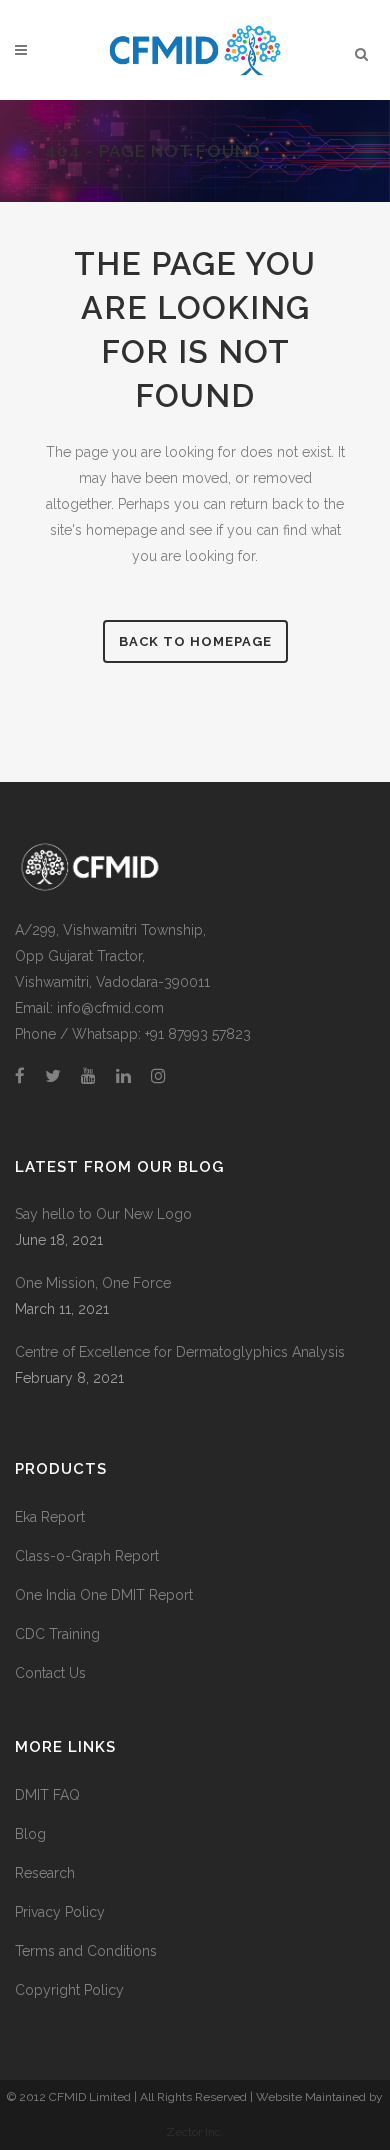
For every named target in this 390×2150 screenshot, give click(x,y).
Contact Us (50, 1673)
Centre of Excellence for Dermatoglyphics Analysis (180, 1352)
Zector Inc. (195, 2132)
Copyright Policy (69, 1990)
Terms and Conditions (86, 1951)
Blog (30, 1834)
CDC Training (57, 1634)
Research (45, 1873)
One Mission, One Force (93, 1283)
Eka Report (50, 1517)
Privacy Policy (60, 1912)
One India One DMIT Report (104, 1595)
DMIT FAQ (47, 1795)
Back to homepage (195, 641)
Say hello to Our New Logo (103, 1214)
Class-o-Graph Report (87, 1556)
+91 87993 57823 (198, 1034)
